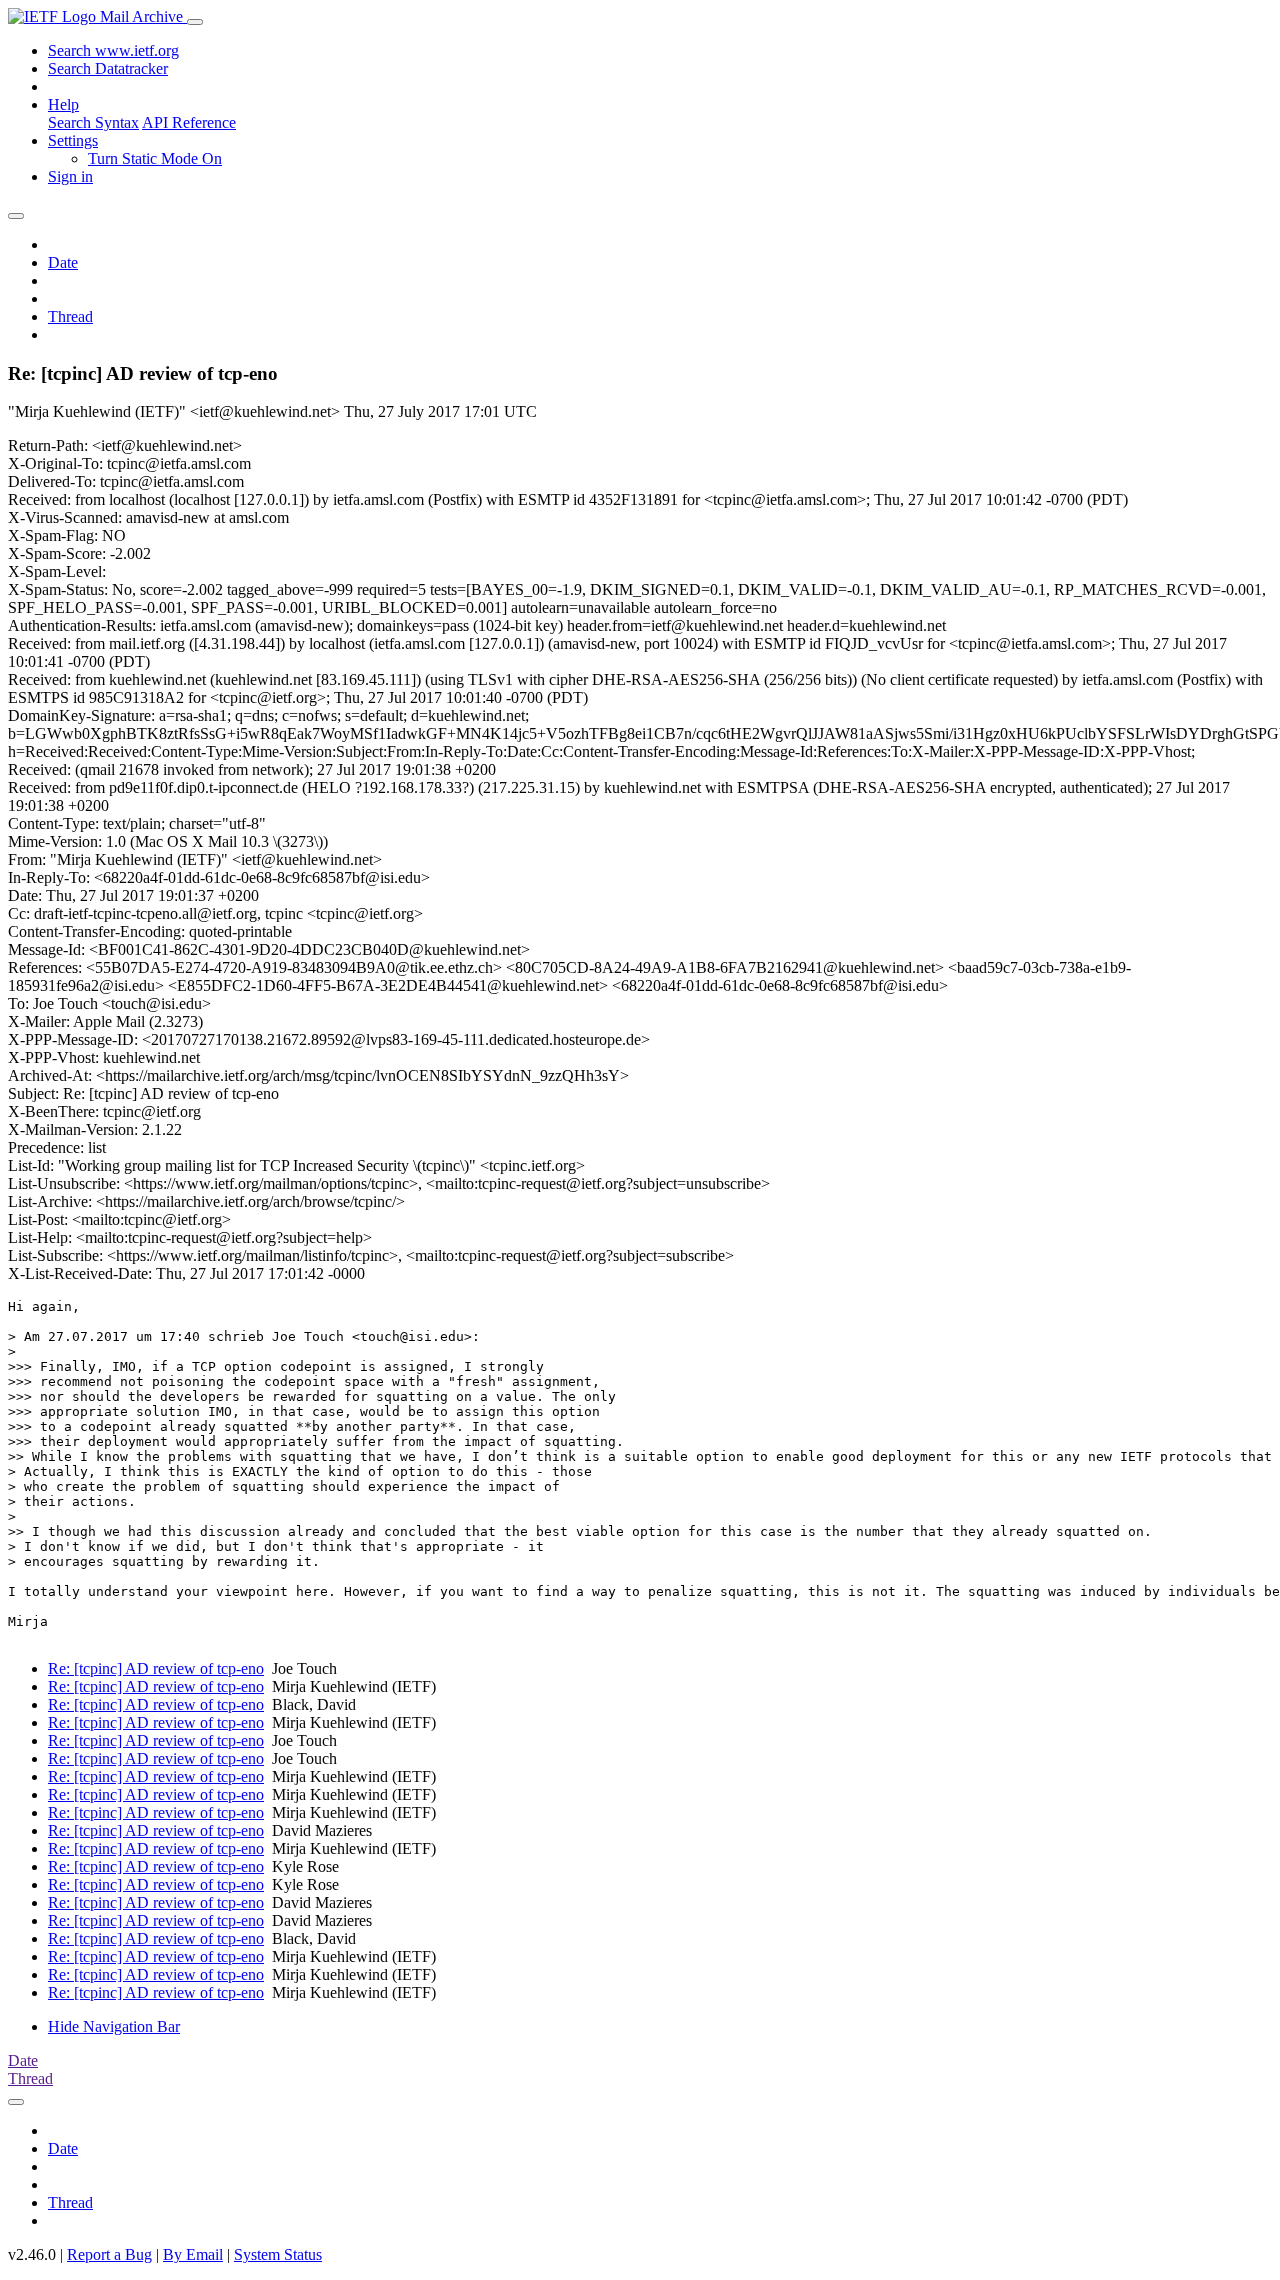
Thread (70, 316)
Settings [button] (73, 140)
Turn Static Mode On (155, 158)
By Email (193, 2254)
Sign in (70, 176)
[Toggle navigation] (195, 22)
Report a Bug (109, 2254)
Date (63, 262)
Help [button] (63, 104)
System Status (278, 2254)
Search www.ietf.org (113, 50)
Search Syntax (93, 122)
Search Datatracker (108, 68)
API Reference (189, 122)
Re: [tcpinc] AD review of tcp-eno (156, 1668)
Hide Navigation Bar (114, 2026)
